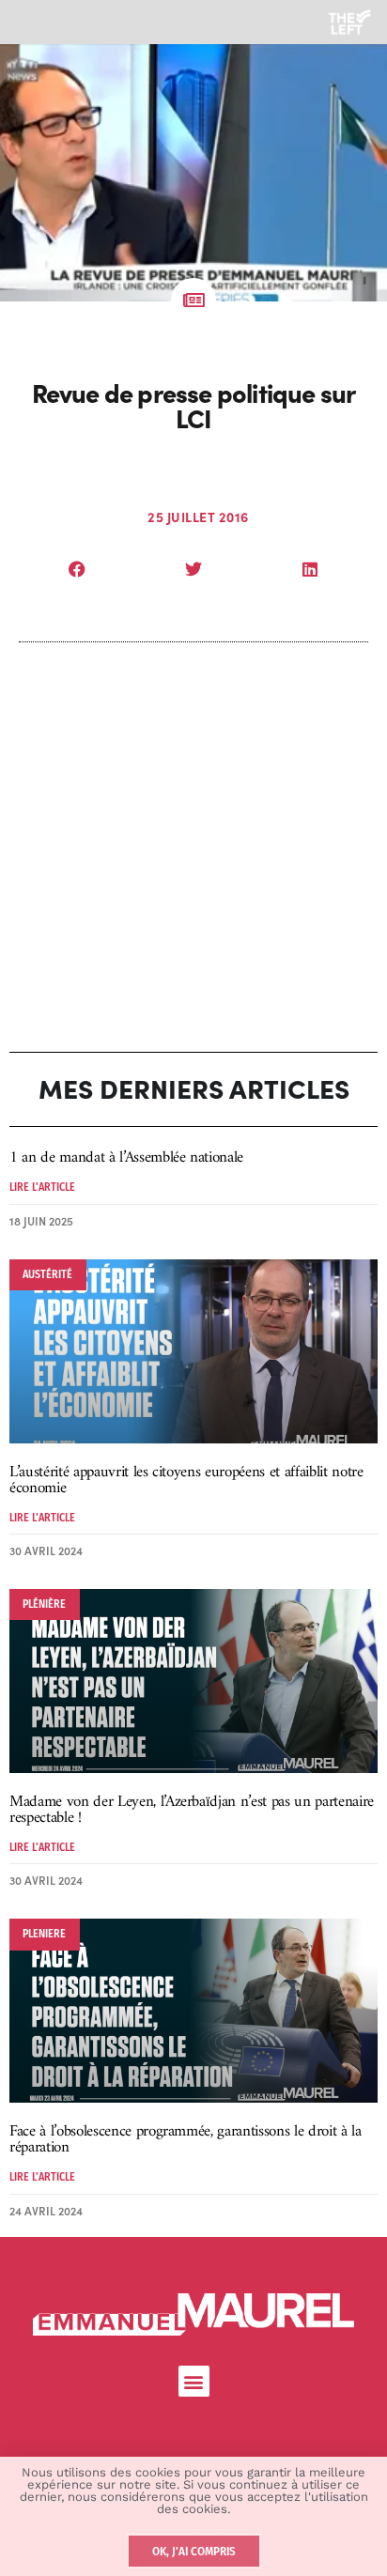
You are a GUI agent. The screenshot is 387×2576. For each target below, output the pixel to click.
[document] (193, 1288)
